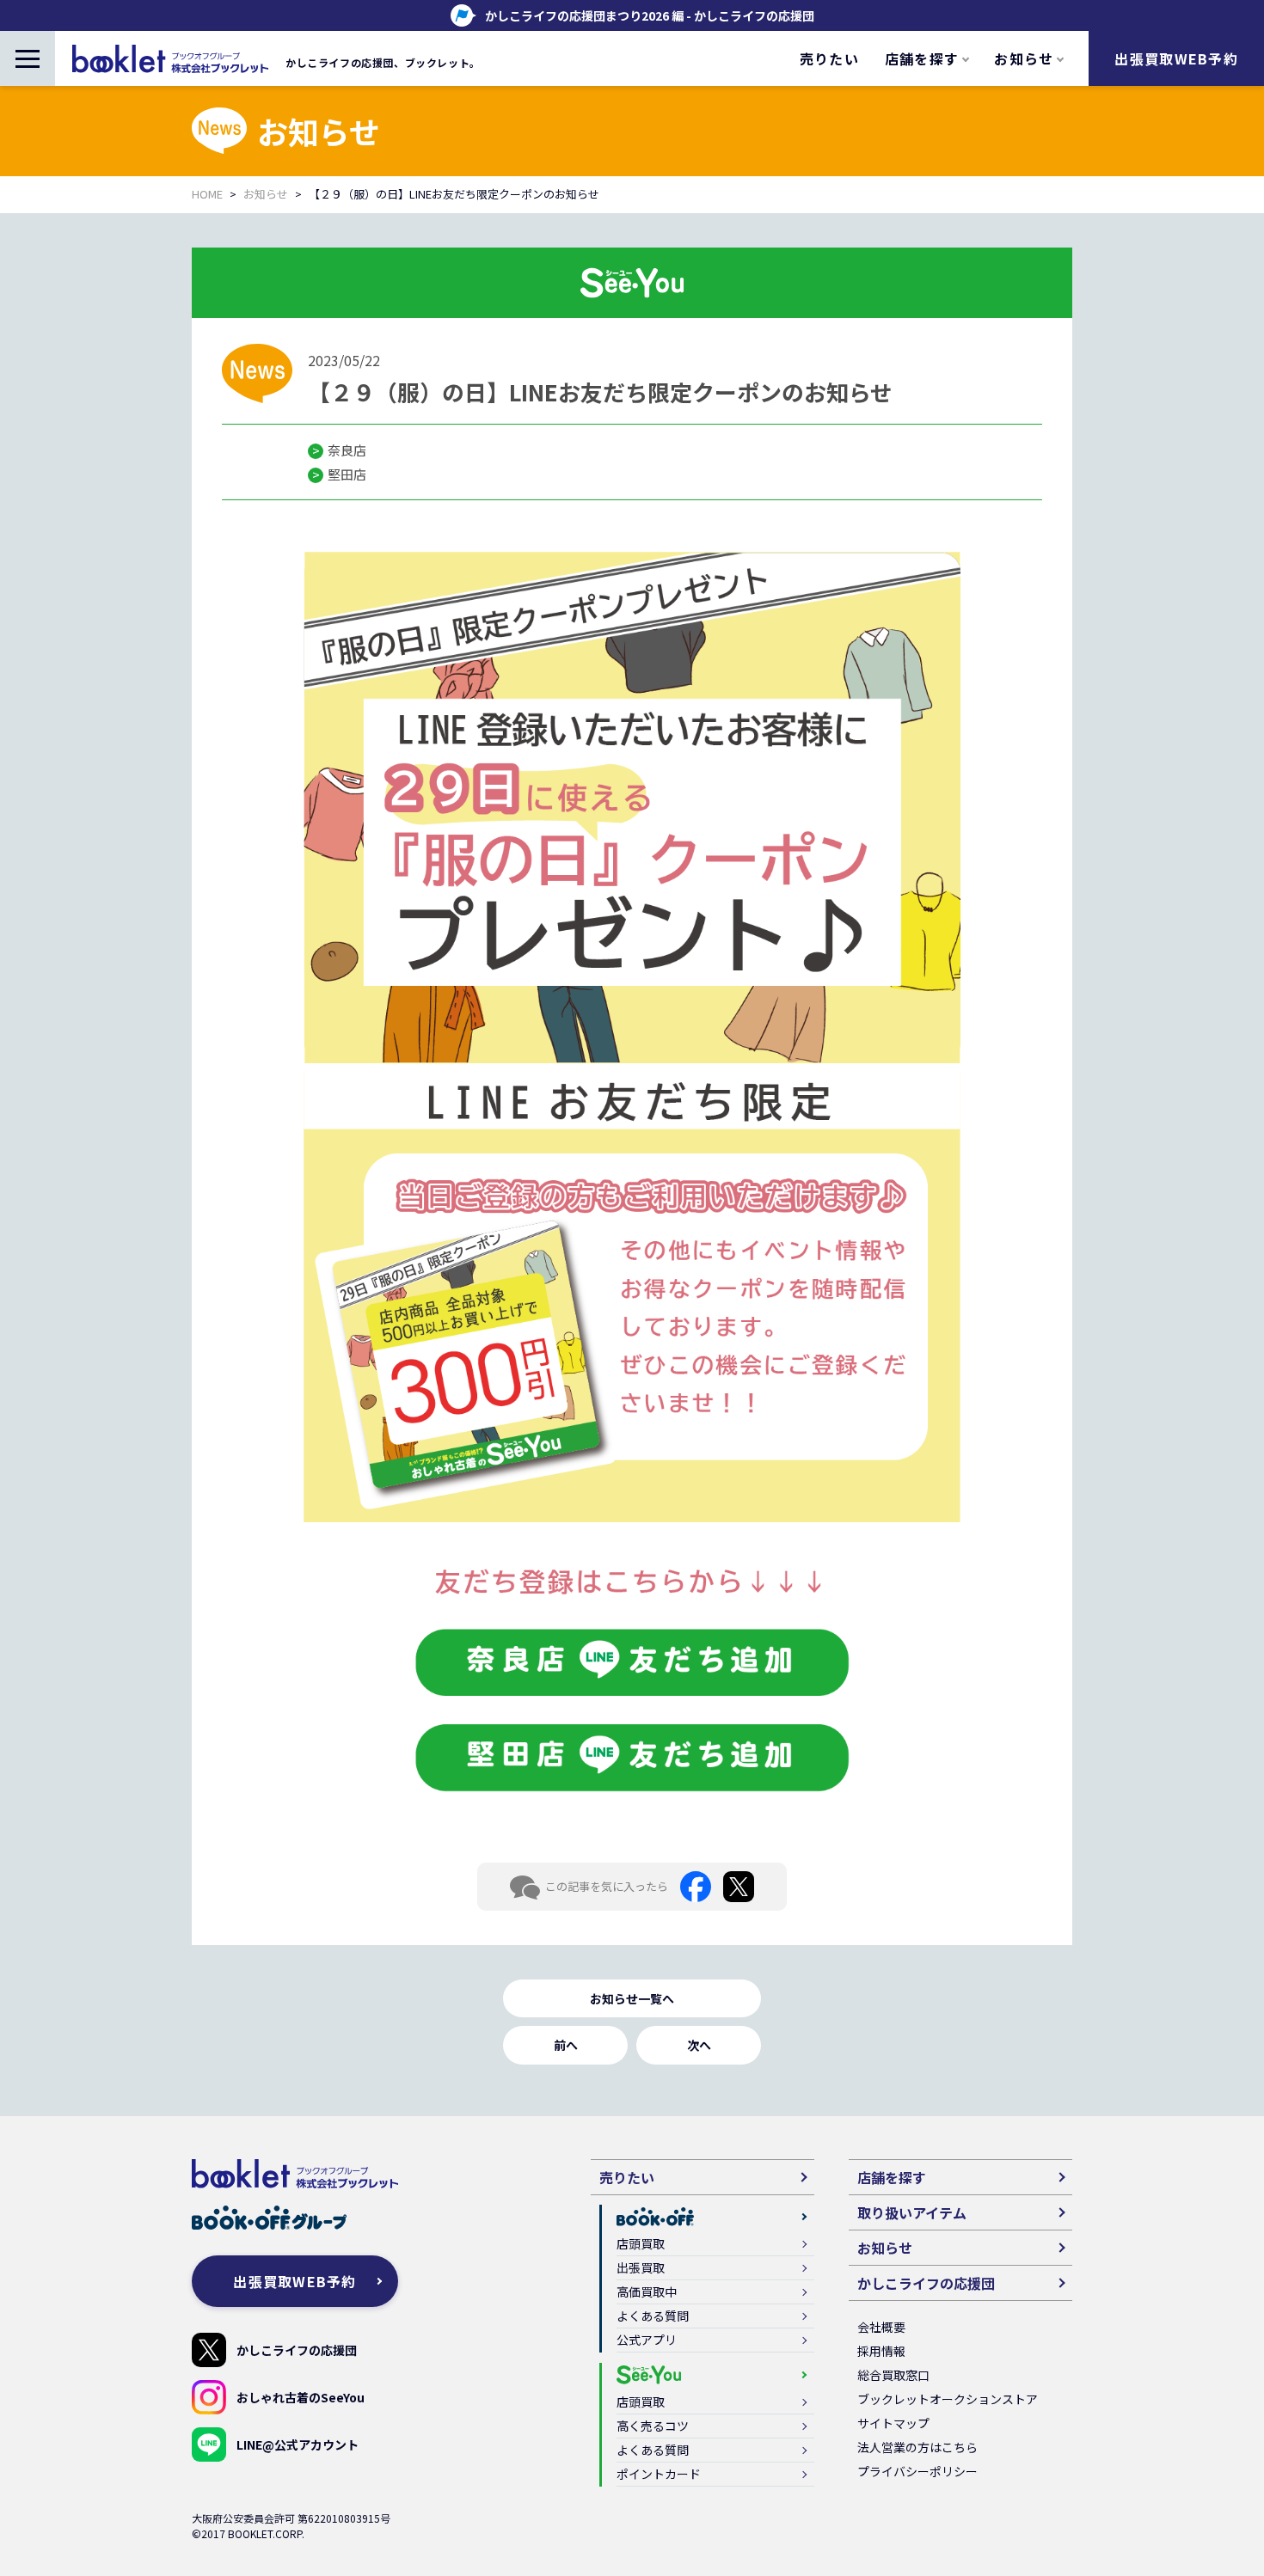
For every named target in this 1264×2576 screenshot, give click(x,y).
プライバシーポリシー (917, 2471)
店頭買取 (641, 2243)
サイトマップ (893, 2423)
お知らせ (266, 194)
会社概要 (881, 2327)
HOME (207, 194)
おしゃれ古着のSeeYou (301, 2397)
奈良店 (347, 450)
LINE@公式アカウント (298, 2444)
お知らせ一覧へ (632, 1998)
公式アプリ (647, 2340)
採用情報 (881, 2351)
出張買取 (641, 2267)
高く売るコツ (653, 2426)
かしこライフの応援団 (297, 2350)
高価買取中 (647, 2291)
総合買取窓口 (893, 2375)
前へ (566, 2045)
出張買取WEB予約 (1176, 58)
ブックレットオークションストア (948, 2399)
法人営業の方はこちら (917, 2447)
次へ (699, 2045)
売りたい (829, 58)
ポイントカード (659, 2474)
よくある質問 (653, 2316)
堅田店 (347, 474)
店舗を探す (892, 2177)
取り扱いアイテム (912, 2212)
